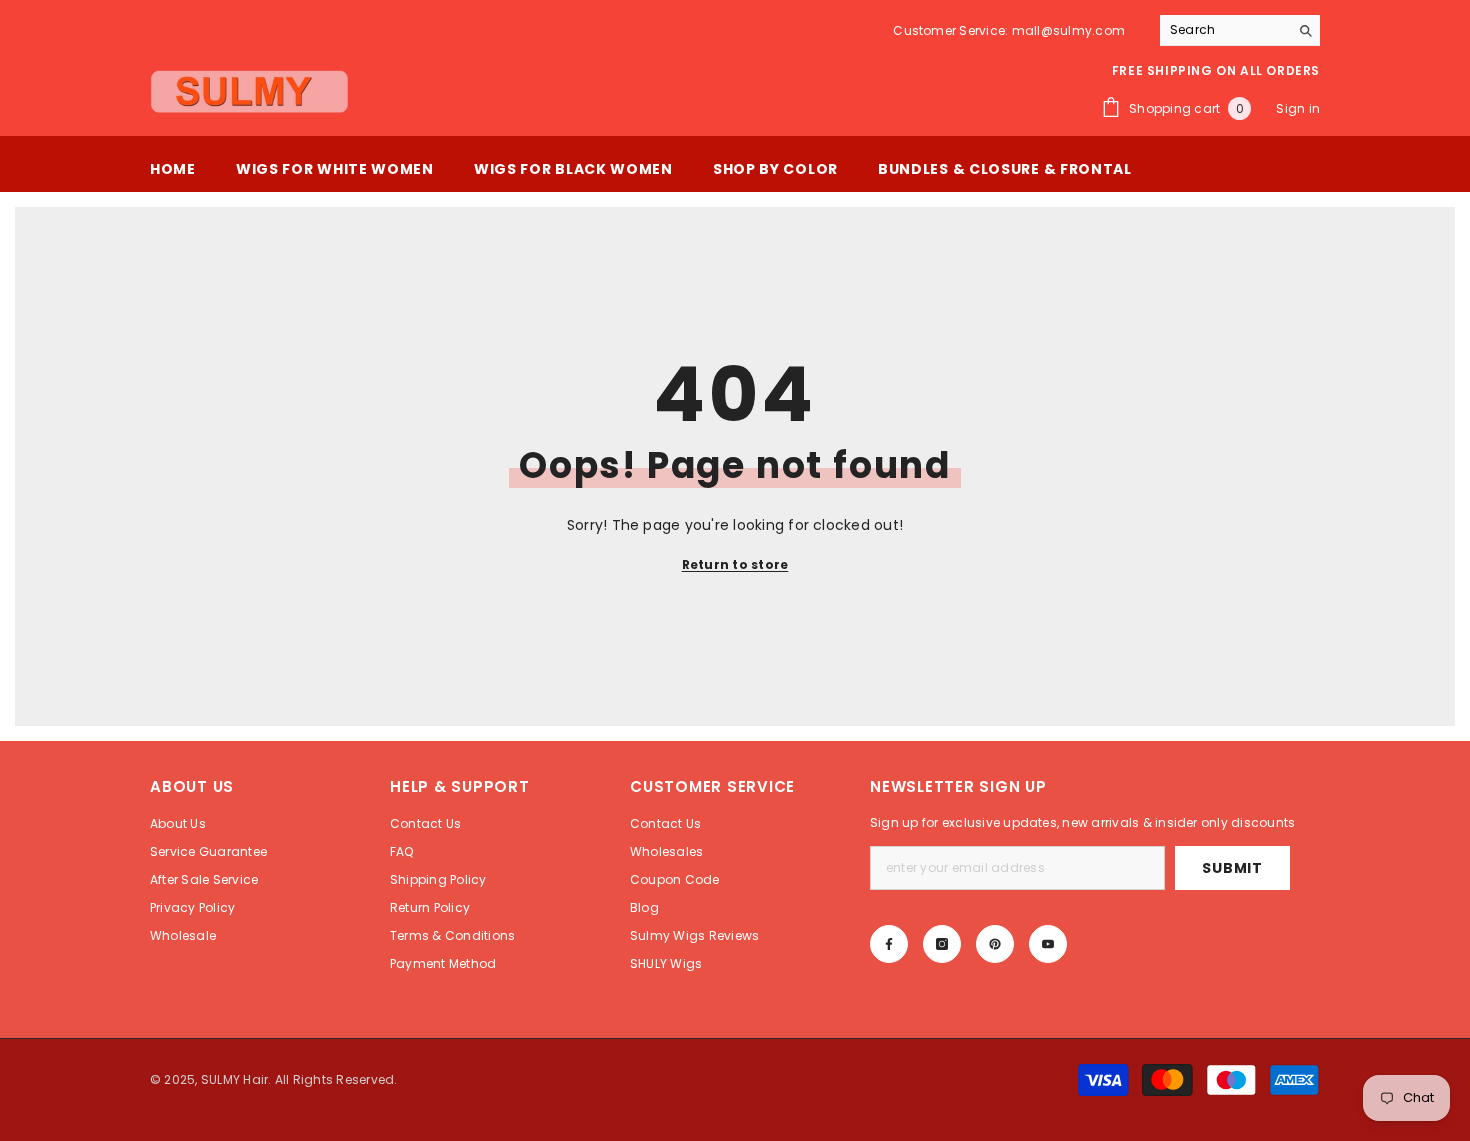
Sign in (1298, 108)
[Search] (1240, 30)
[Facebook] (889, 944)
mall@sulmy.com (1068, 30)
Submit (1232, 868)
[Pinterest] (995, 944)
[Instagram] (942, 944)
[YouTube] (1048, 944)
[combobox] (1224, 30)
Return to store (735, 564)
